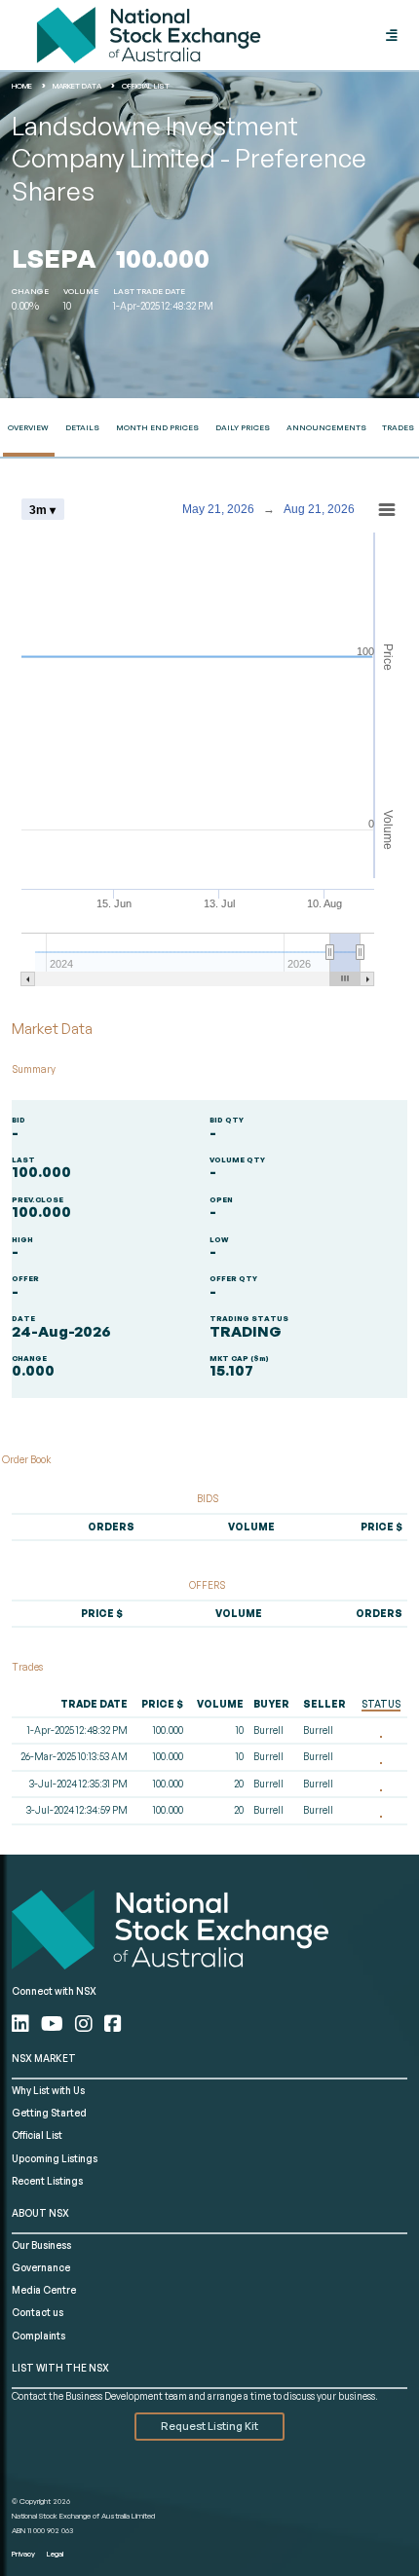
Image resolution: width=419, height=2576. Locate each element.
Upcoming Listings (55, 2158)
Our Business (41, 2245)
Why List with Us (48, 2090)
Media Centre (44, 2290)
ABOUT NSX (40, 2213)
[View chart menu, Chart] (387, 510)
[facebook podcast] (113, 2024)
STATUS (381, 1704)
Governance (41, 2267)
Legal (55, 2554)
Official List (37, 2135)
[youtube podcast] (54, 2024)
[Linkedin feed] (22, 2024)
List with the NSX (60, 2368)
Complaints (38, 2336)
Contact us (38, 2312)
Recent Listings (47, 2181)
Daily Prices (243, 427)
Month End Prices (157, 427)
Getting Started (49, 2113)
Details (82, 427)
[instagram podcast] (86, 2024)
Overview (28, 427)
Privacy (23, 2554)
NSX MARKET (44, 2058)
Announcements (326, 427)
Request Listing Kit (209, 2426)
